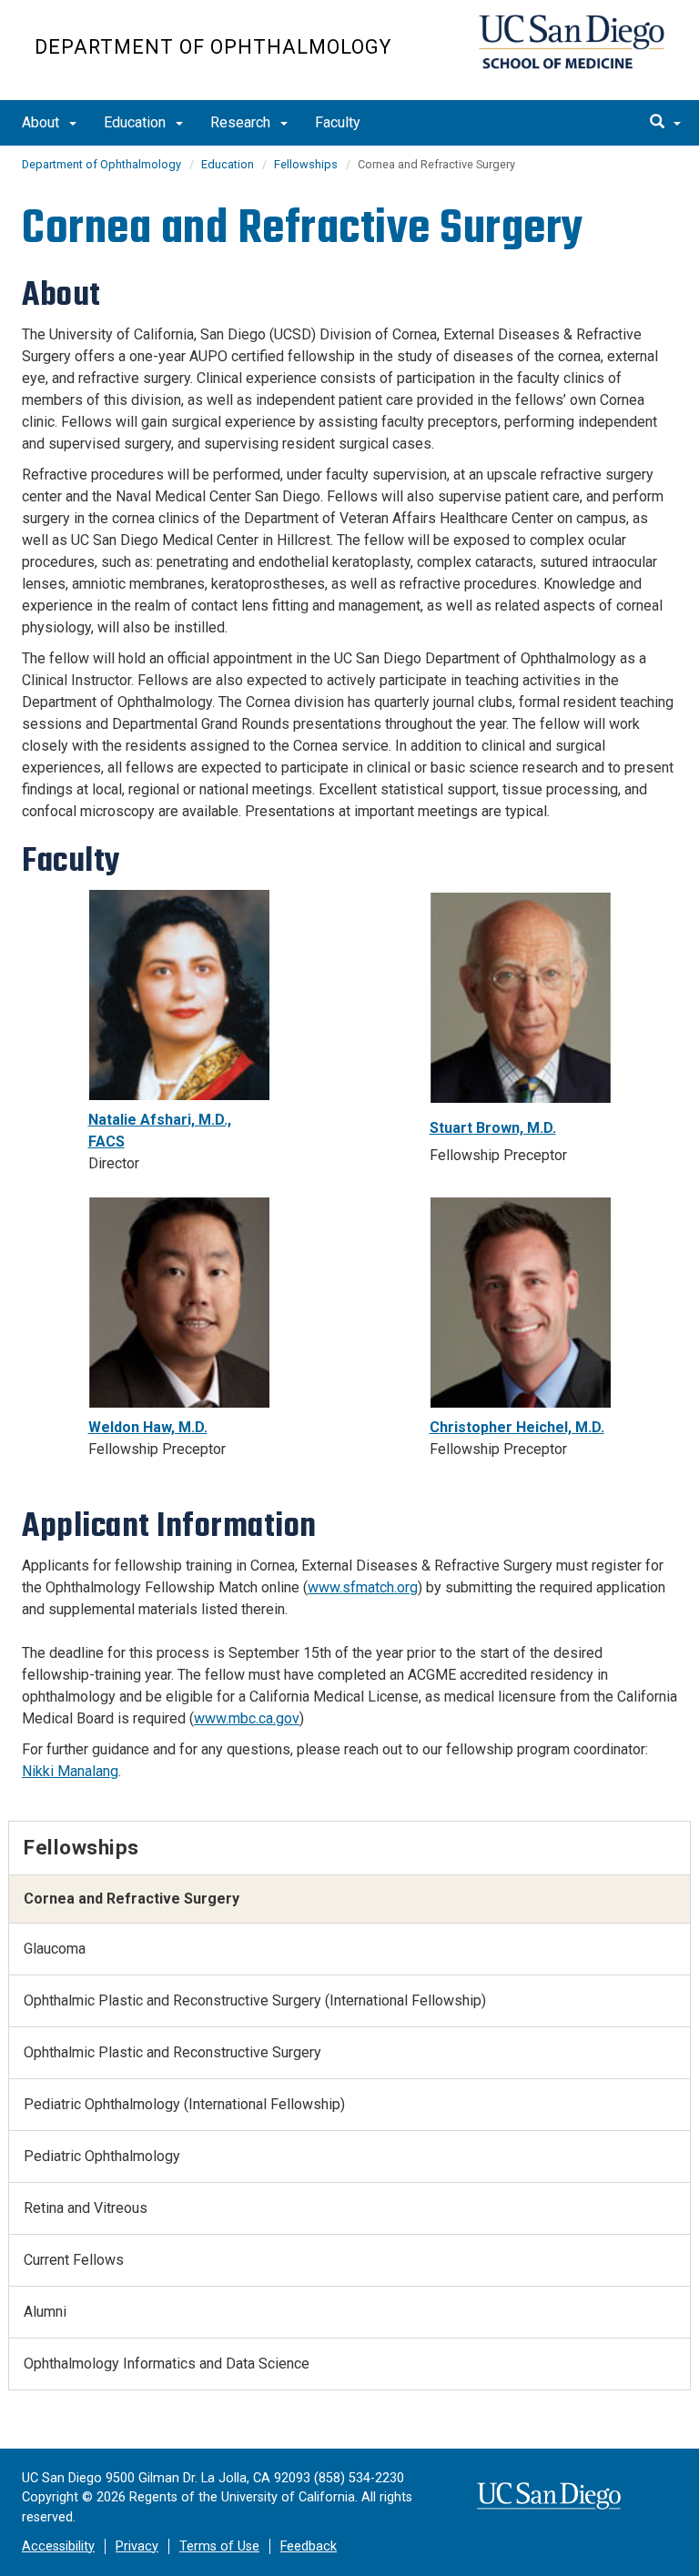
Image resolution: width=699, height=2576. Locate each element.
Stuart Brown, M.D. (493, 1128)
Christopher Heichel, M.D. (517, 1427)
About (42, 122)
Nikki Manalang (70, 1771)
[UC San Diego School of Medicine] (572, 42)
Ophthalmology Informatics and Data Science (167, 2364)
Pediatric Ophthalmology (102, 2156)
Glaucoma (55, 1949)
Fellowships (306, 164)
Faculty (338, 122)
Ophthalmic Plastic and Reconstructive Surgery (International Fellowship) (255, 2000)
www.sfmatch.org (363, 1587)
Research (242, 122)
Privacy (137, 2546)
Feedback (309, 2546)
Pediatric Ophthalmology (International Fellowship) (184, 2104)
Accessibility (58, 2546)
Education (137, 122)
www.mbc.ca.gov (247, 1718)
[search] (665, 123)
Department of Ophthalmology (213, 47)
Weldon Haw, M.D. (148, 1427)
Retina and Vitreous (86, 2208)
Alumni (45, 2312)
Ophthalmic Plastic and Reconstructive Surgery (172, 2052)
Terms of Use (219, 2546)
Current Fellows (74, 2260)
